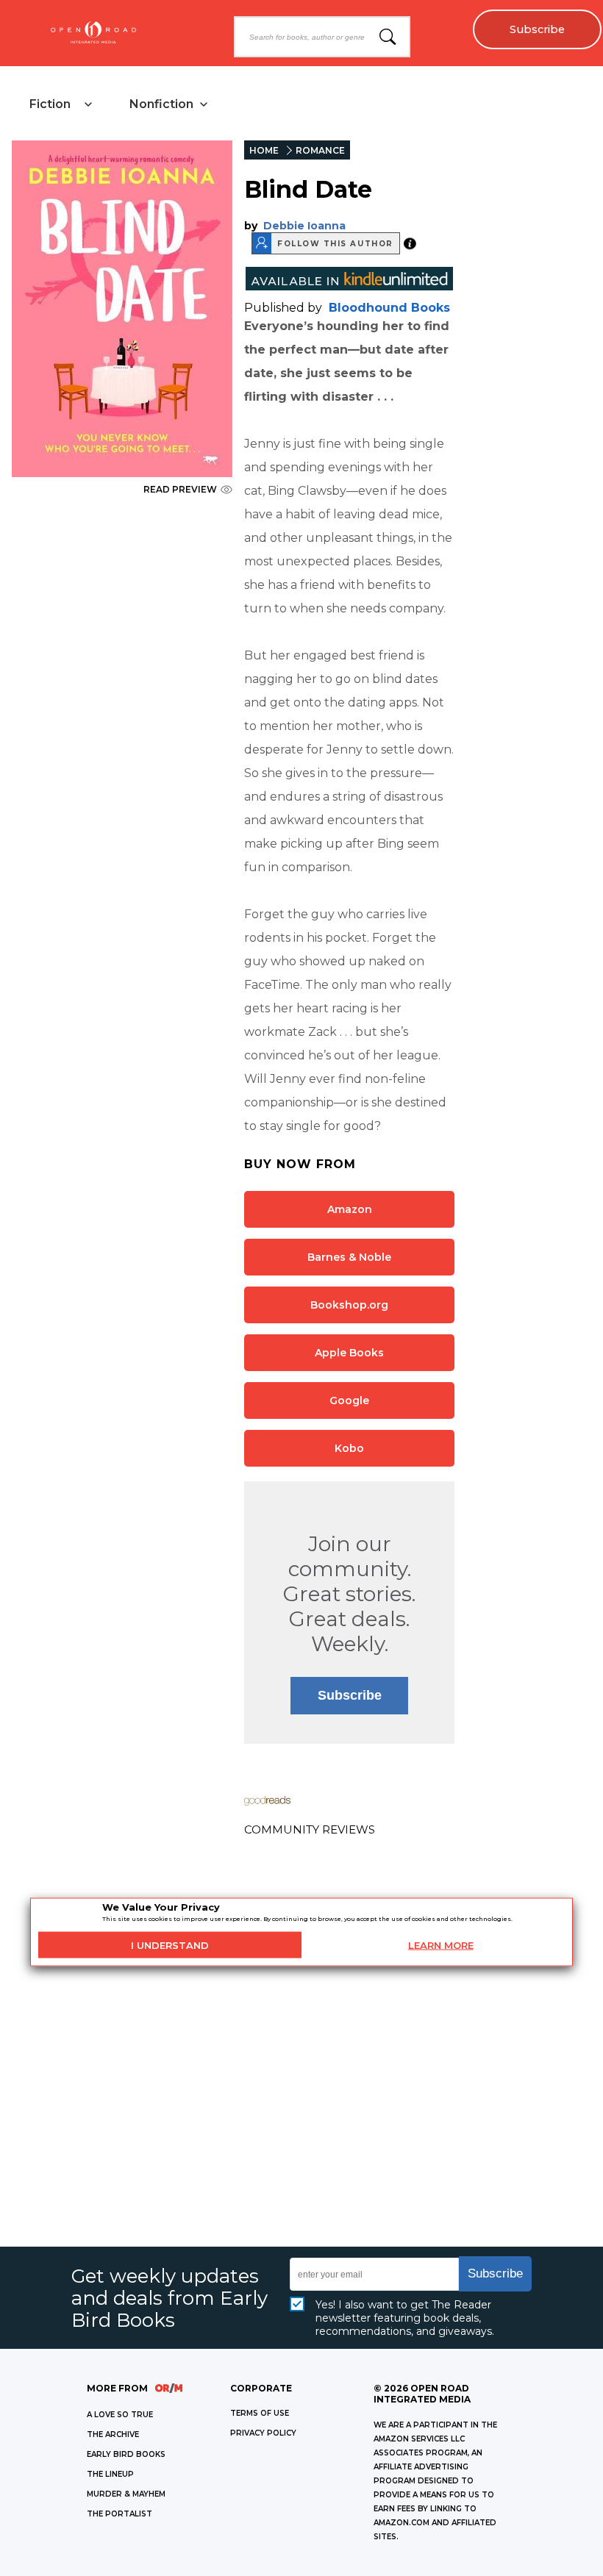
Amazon (350, 1209)
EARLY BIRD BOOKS (126, 2454)
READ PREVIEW (180, 489)
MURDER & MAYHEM (126, 2494)
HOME (264, 150)
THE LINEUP (110, 2474)
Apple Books (349, 1353)
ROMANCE (320, 150)
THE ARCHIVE (113, 2434)
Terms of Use (260, 2413)
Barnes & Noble (349, 1257)
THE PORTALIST (119, 2514)
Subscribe (537, 29)
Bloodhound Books (389, 308)
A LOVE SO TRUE (120, 2415)
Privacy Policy (263, 2433)
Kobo (349, 1448)
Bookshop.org (349, 1305)
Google (349, 1400)
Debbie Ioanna (304, 226)
